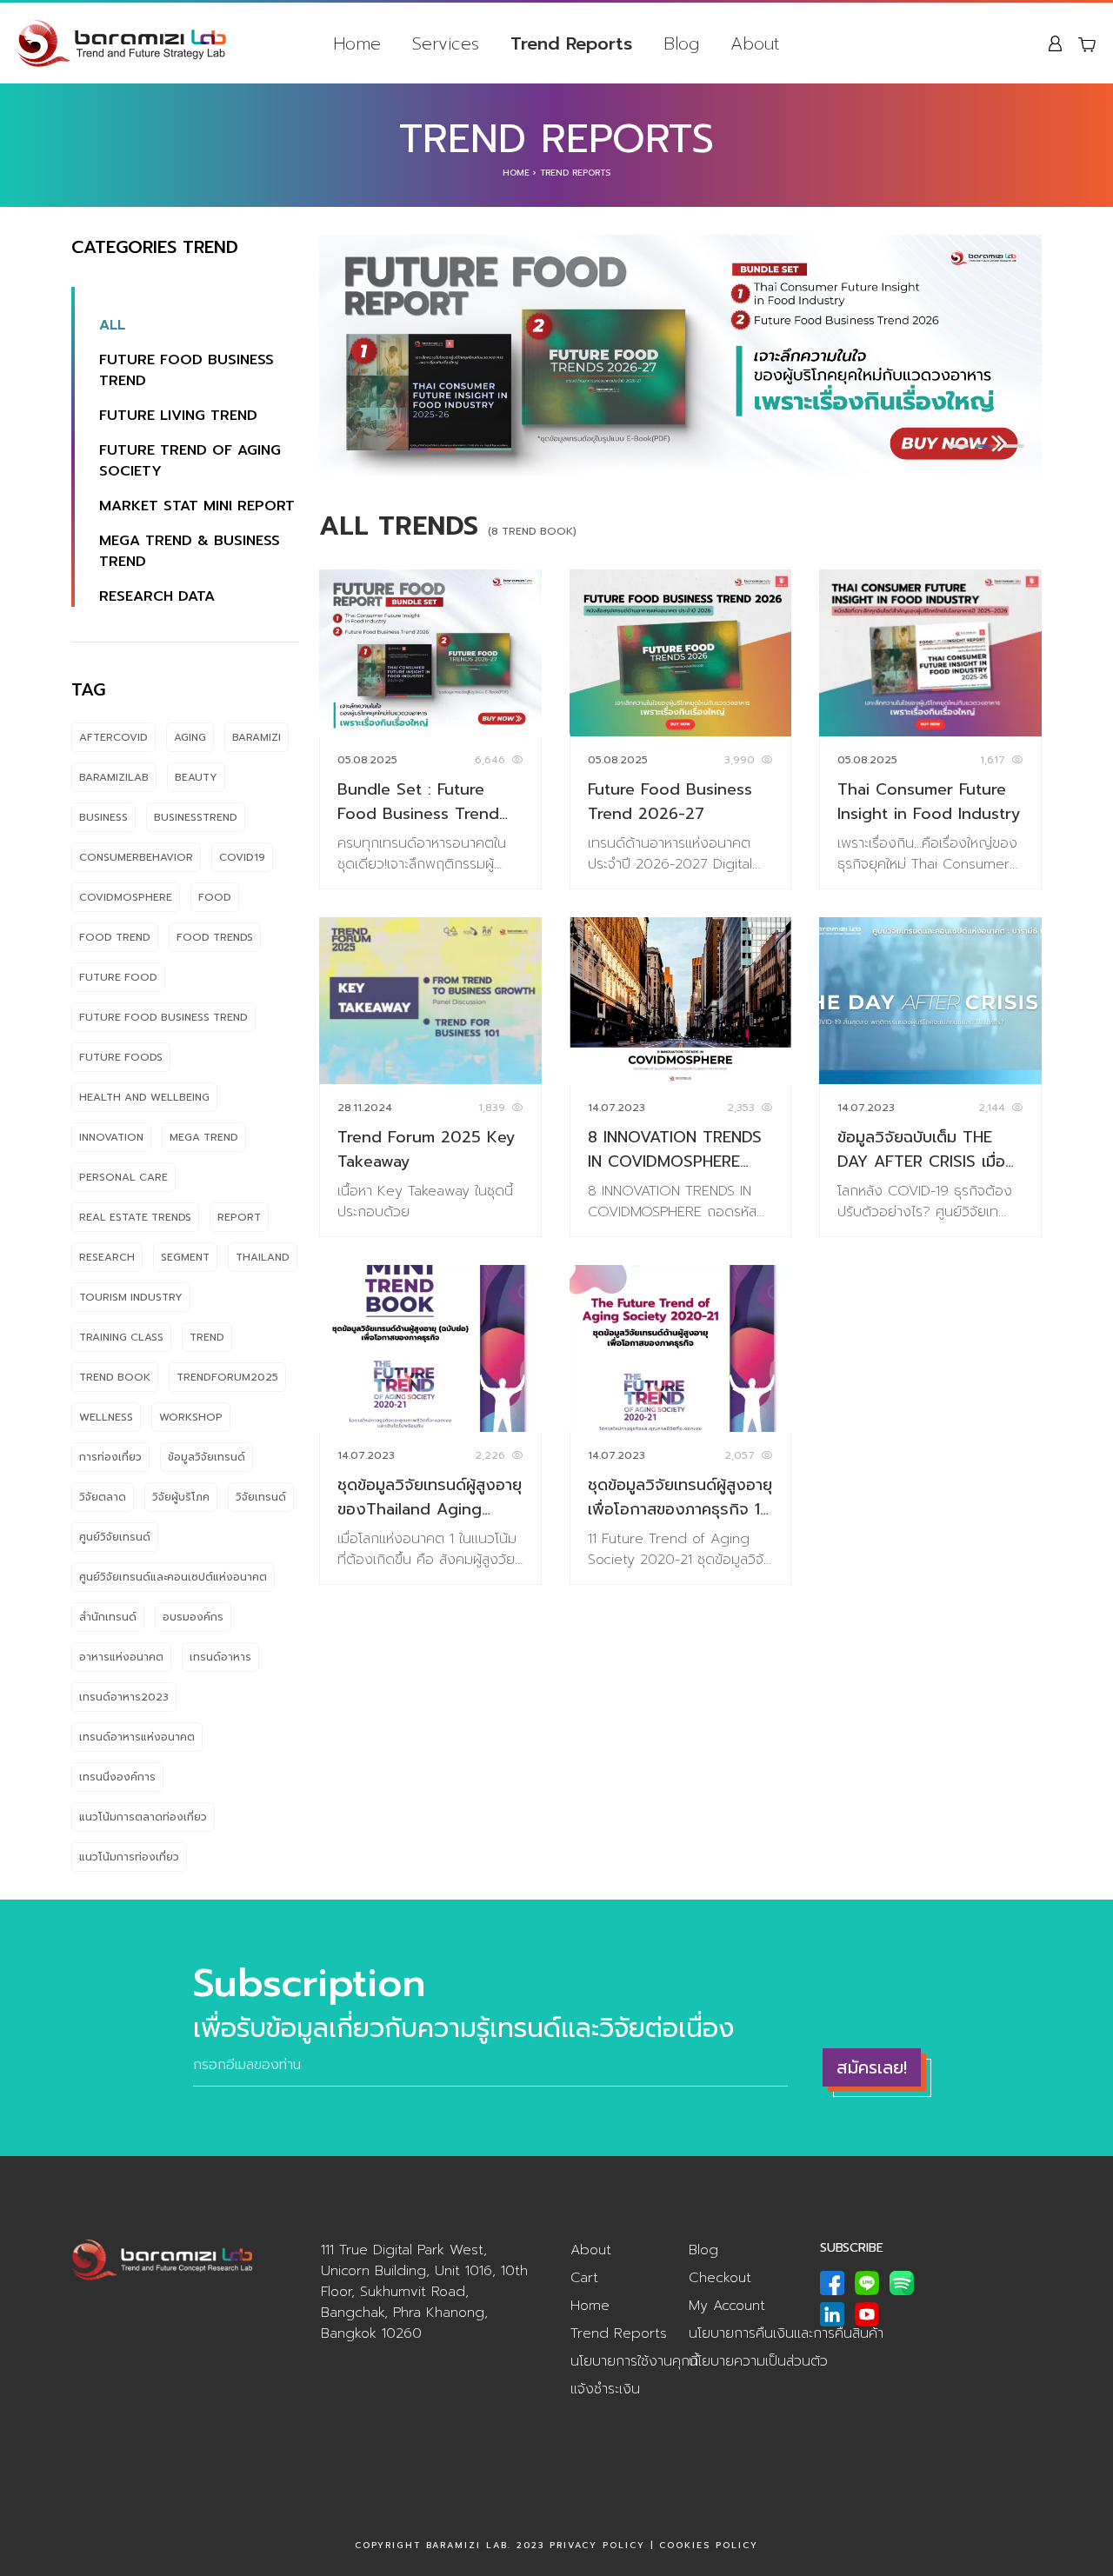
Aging (190, 737)
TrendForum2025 (227, 1377)
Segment (185, 1257)
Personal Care (123, 1177)
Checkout (720, 2278)
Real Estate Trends (135, 1217)
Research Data (157, 596)
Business (103, 817)
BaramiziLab (114, 777)
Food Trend (115, 937)
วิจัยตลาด (103, 1497)
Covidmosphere (126, 897)
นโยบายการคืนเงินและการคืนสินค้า (786, 2333)
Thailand (263, 1257)
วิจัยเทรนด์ (261, 1497)
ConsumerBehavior (136, 857)
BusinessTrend (196, 817)
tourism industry (131, 1297)
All (112, 325)
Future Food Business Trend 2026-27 (670, 802)
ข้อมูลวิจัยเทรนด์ (207, 1457)
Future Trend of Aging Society (190, 461)
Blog (681, 43)
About (755, 43)
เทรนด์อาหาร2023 (124, 1697)
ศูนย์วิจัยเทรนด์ (115, 1537)
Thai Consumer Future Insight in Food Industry (929, 802)
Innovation (111, 1137)
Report (239, 1217)
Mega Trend (204, 1137)
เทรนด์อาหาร (220, 1657)
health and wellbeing (144, 1097)
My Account (727, 2306)
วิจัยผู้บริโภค (181, 1497)
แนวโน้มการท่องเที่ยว (129, 1857)
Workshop (191, 1417)
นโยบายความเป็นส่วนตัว (758, 2361)
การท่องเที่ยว (110, 1457)
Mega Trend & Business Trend (190, 551)
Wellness (106, 1417)
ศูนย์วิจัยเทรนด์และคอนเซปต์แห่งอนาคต (173, 1577)
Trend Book (115, 1377)
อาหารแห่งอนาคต (121, 1657)
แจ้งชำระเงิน (605, 2389)
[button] (958, 446)
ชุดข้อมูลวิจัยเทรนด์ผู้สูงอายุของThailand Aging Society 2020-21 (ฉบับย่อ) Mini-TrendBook (430, 1497)
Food (215, 897)
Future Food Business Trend (187, 370)
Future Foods (121, 1057)
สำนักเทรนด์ (108, 1617)
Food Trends (215, 937)
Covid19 (242, 857)
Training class (121, 1337)
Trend (207, 1337)
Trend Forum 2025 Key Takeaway (427, 1149)
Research (107, 1257)
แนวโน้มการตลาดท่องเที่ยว (143, 1817)
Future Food (118, 977)
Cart (584, 2278)
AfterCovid (113, 737)
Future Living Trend (178, 416)
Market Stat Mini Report (197, 506)
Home (357, 43)
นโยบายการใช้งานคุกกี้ (634, 2361)
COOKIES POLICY (709, 2545)
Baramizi (257, 737)
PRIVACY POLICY (597, 2545)
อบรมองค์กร (193, 1617)
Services (446, 43)
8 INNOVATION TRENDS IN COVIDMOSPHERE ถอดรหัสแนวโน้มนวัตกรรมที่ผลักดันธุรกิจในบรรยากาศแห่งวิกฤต (679, 1149)
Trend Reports (571, 43)
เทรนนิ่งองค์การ (117, 1777)
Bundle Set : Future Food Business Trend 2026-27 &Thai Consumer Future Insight (418, 802)
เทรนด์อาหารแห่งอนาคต (137, 1737)
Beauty (196, 777)
